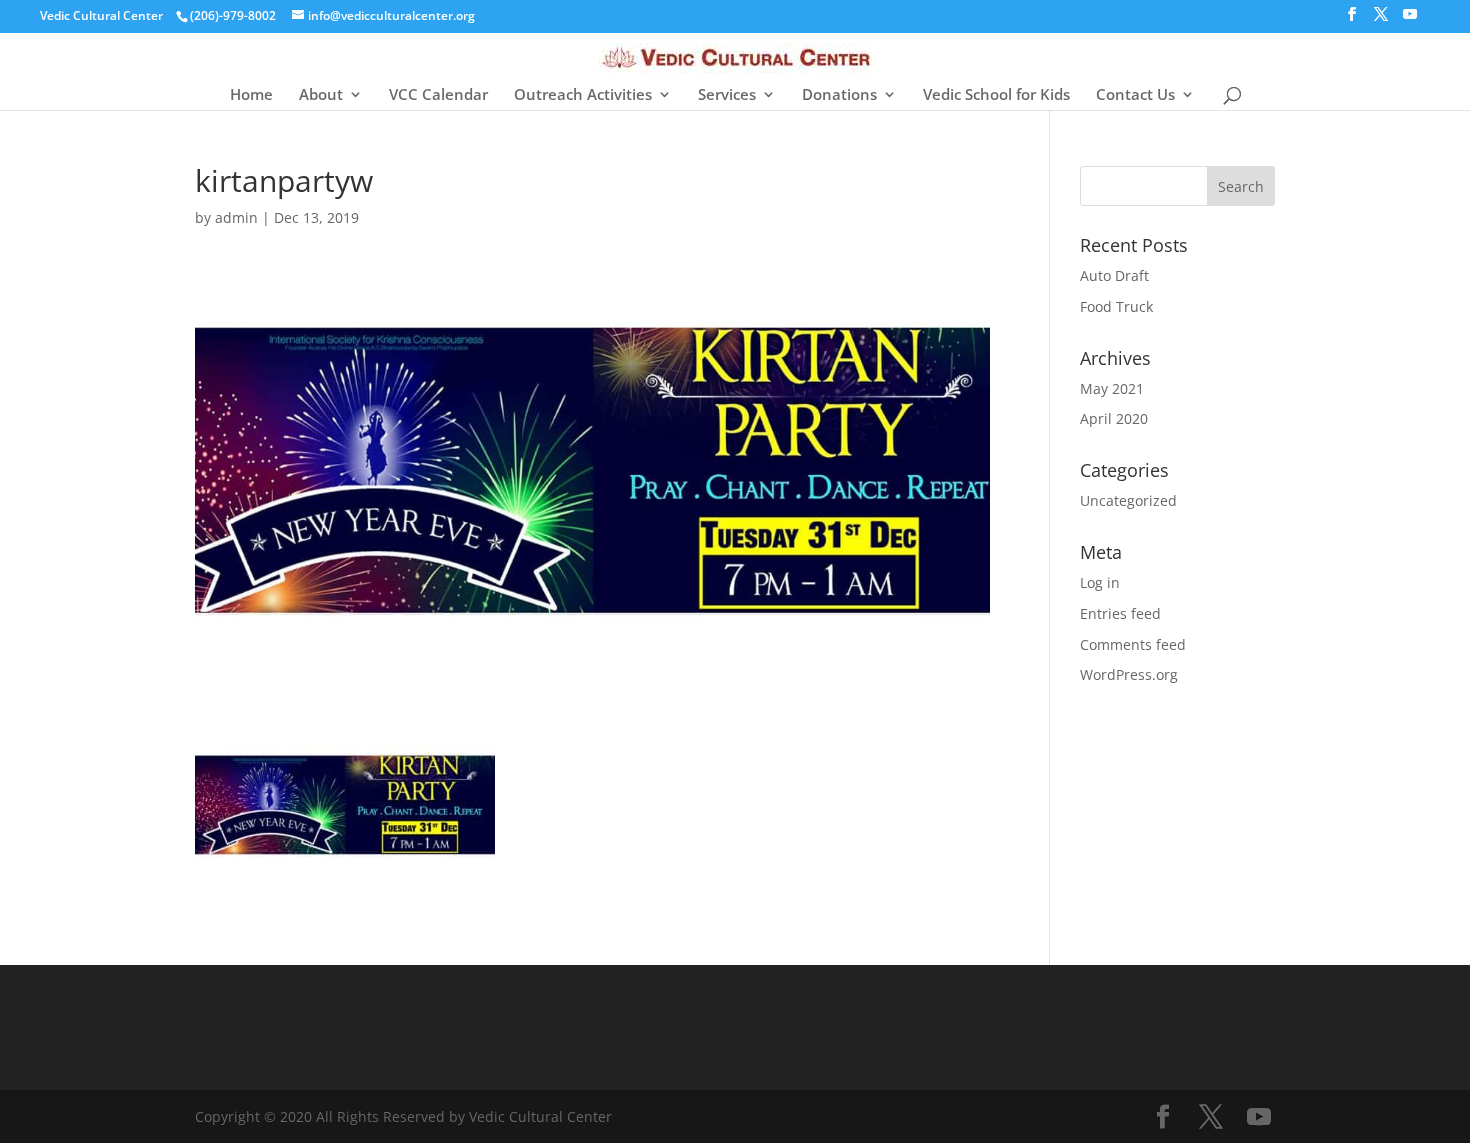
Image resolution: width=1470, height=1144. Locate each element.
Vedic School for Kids (996, 95)
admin (236, 217)
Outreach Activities (583, 95)
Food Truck (1116, 306)
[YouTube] (1410, 20)
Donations (839, 95)
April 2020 (1114, 418)
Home (251, 95)
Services (727, 95)
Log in (1100, 582)
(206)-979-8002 (233, 15)
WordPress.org (1129, 674)
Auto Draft (1114, 275)
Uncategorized (1128, 500)
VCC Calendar (438, 95)
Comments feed (1133, 644)
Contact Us (1135, 95)
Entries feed (1120, 613)
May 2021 (1112, 388)
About (321, 95)
